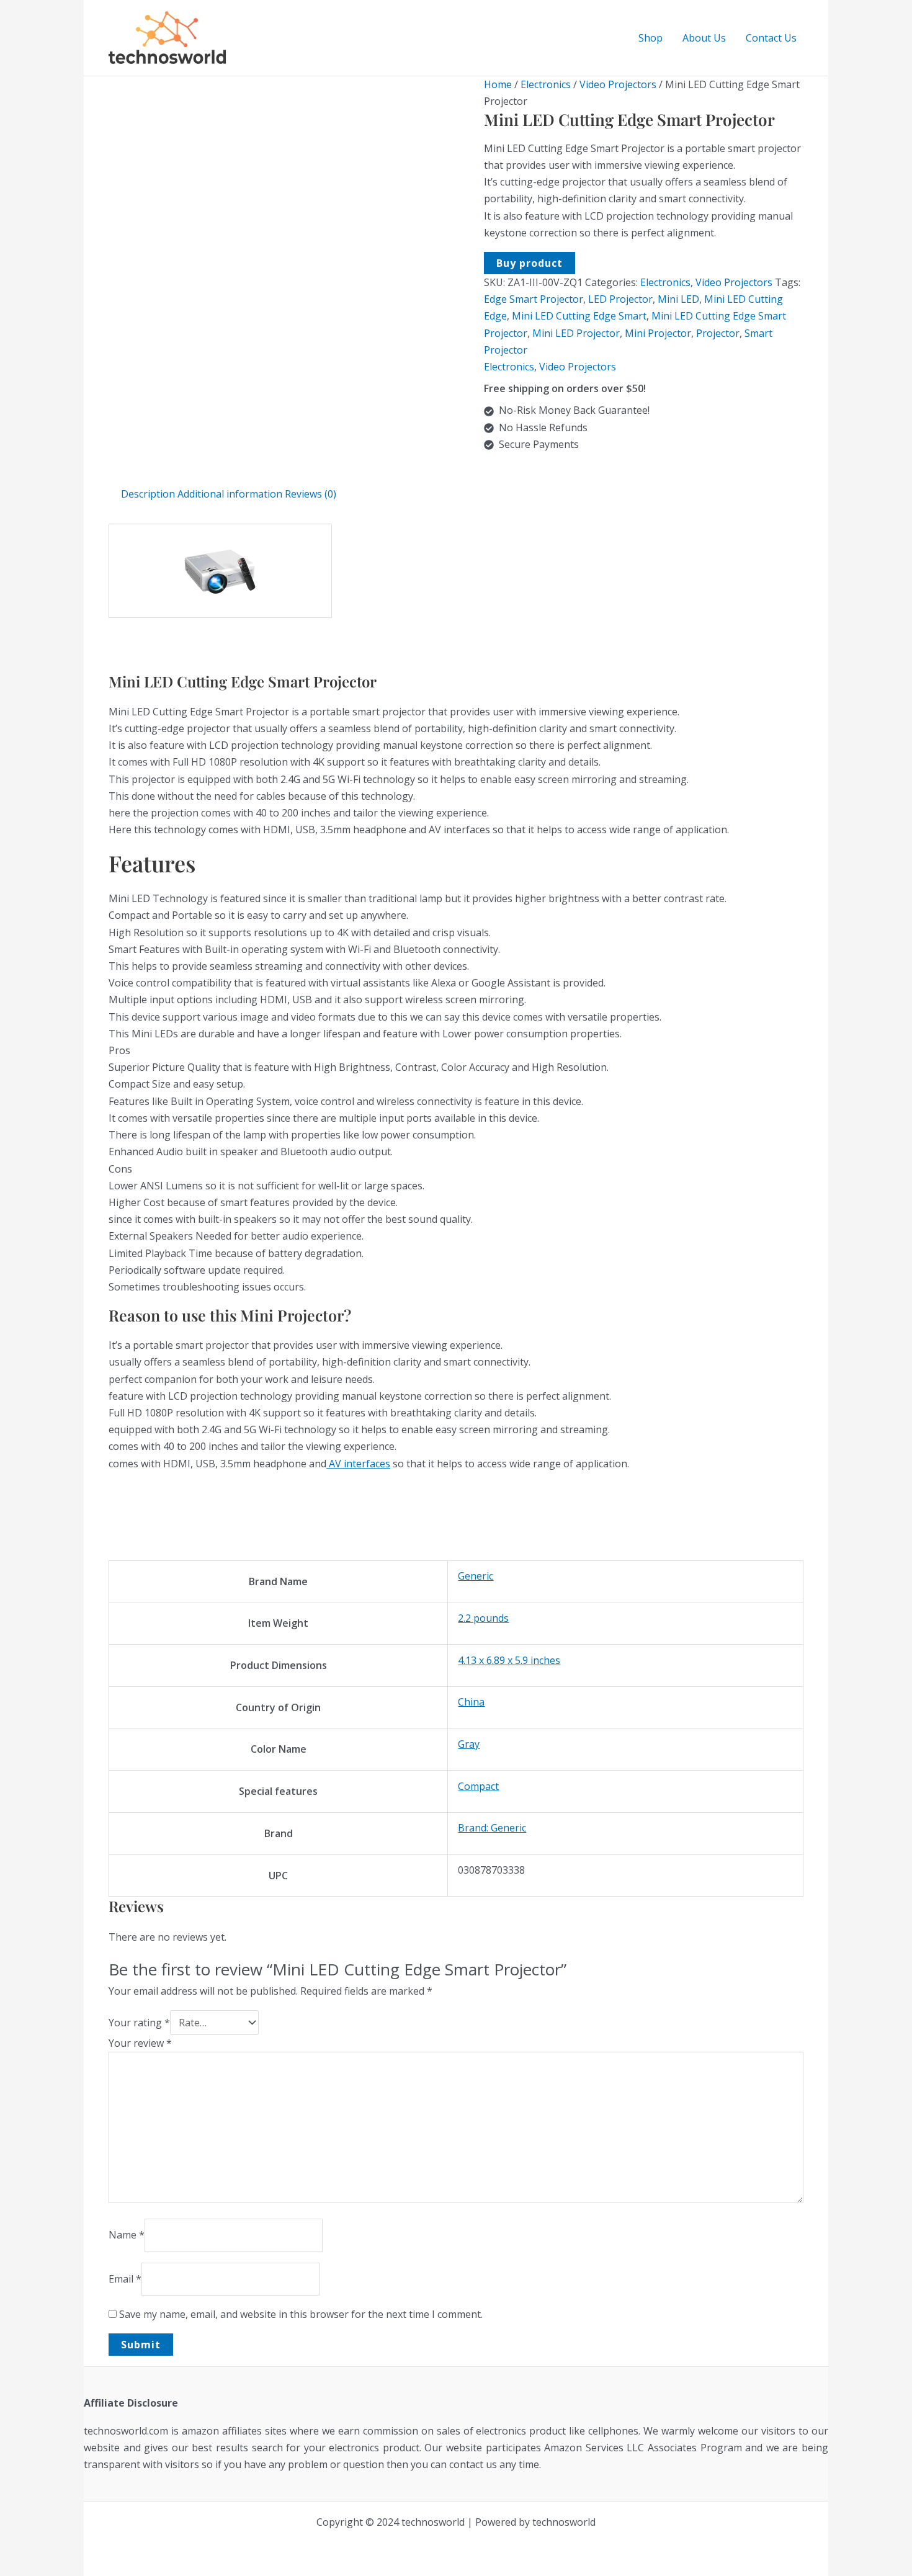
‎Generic (476, 1576)
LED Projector (620, 299)
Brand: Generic (492, 1828)
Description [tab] (148, 494)
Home (498, 84)
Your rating (139, 2023)
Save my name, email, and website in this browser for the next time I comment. (301, 2314)
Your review (140, 2043)
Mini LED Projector (576, 333)
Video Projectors (618, 84)
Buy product (530, 263)
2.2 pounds (483, 1618)
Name (127, 2235)
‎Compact (478, 1786)
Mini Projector (658, 333)
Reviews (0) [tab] (311, 494)
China (471, 1702)
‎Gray (469, 1744)
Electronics (546, 84)
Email (125, 2279)
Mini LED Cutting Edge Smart (579, 316)
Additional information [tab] (230, 494)
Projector (718, 333)
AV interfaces (358, 1464)
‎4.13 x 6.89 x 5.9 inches (509, 1660)
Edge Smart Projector (534, 299)
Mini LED (678, 299)
